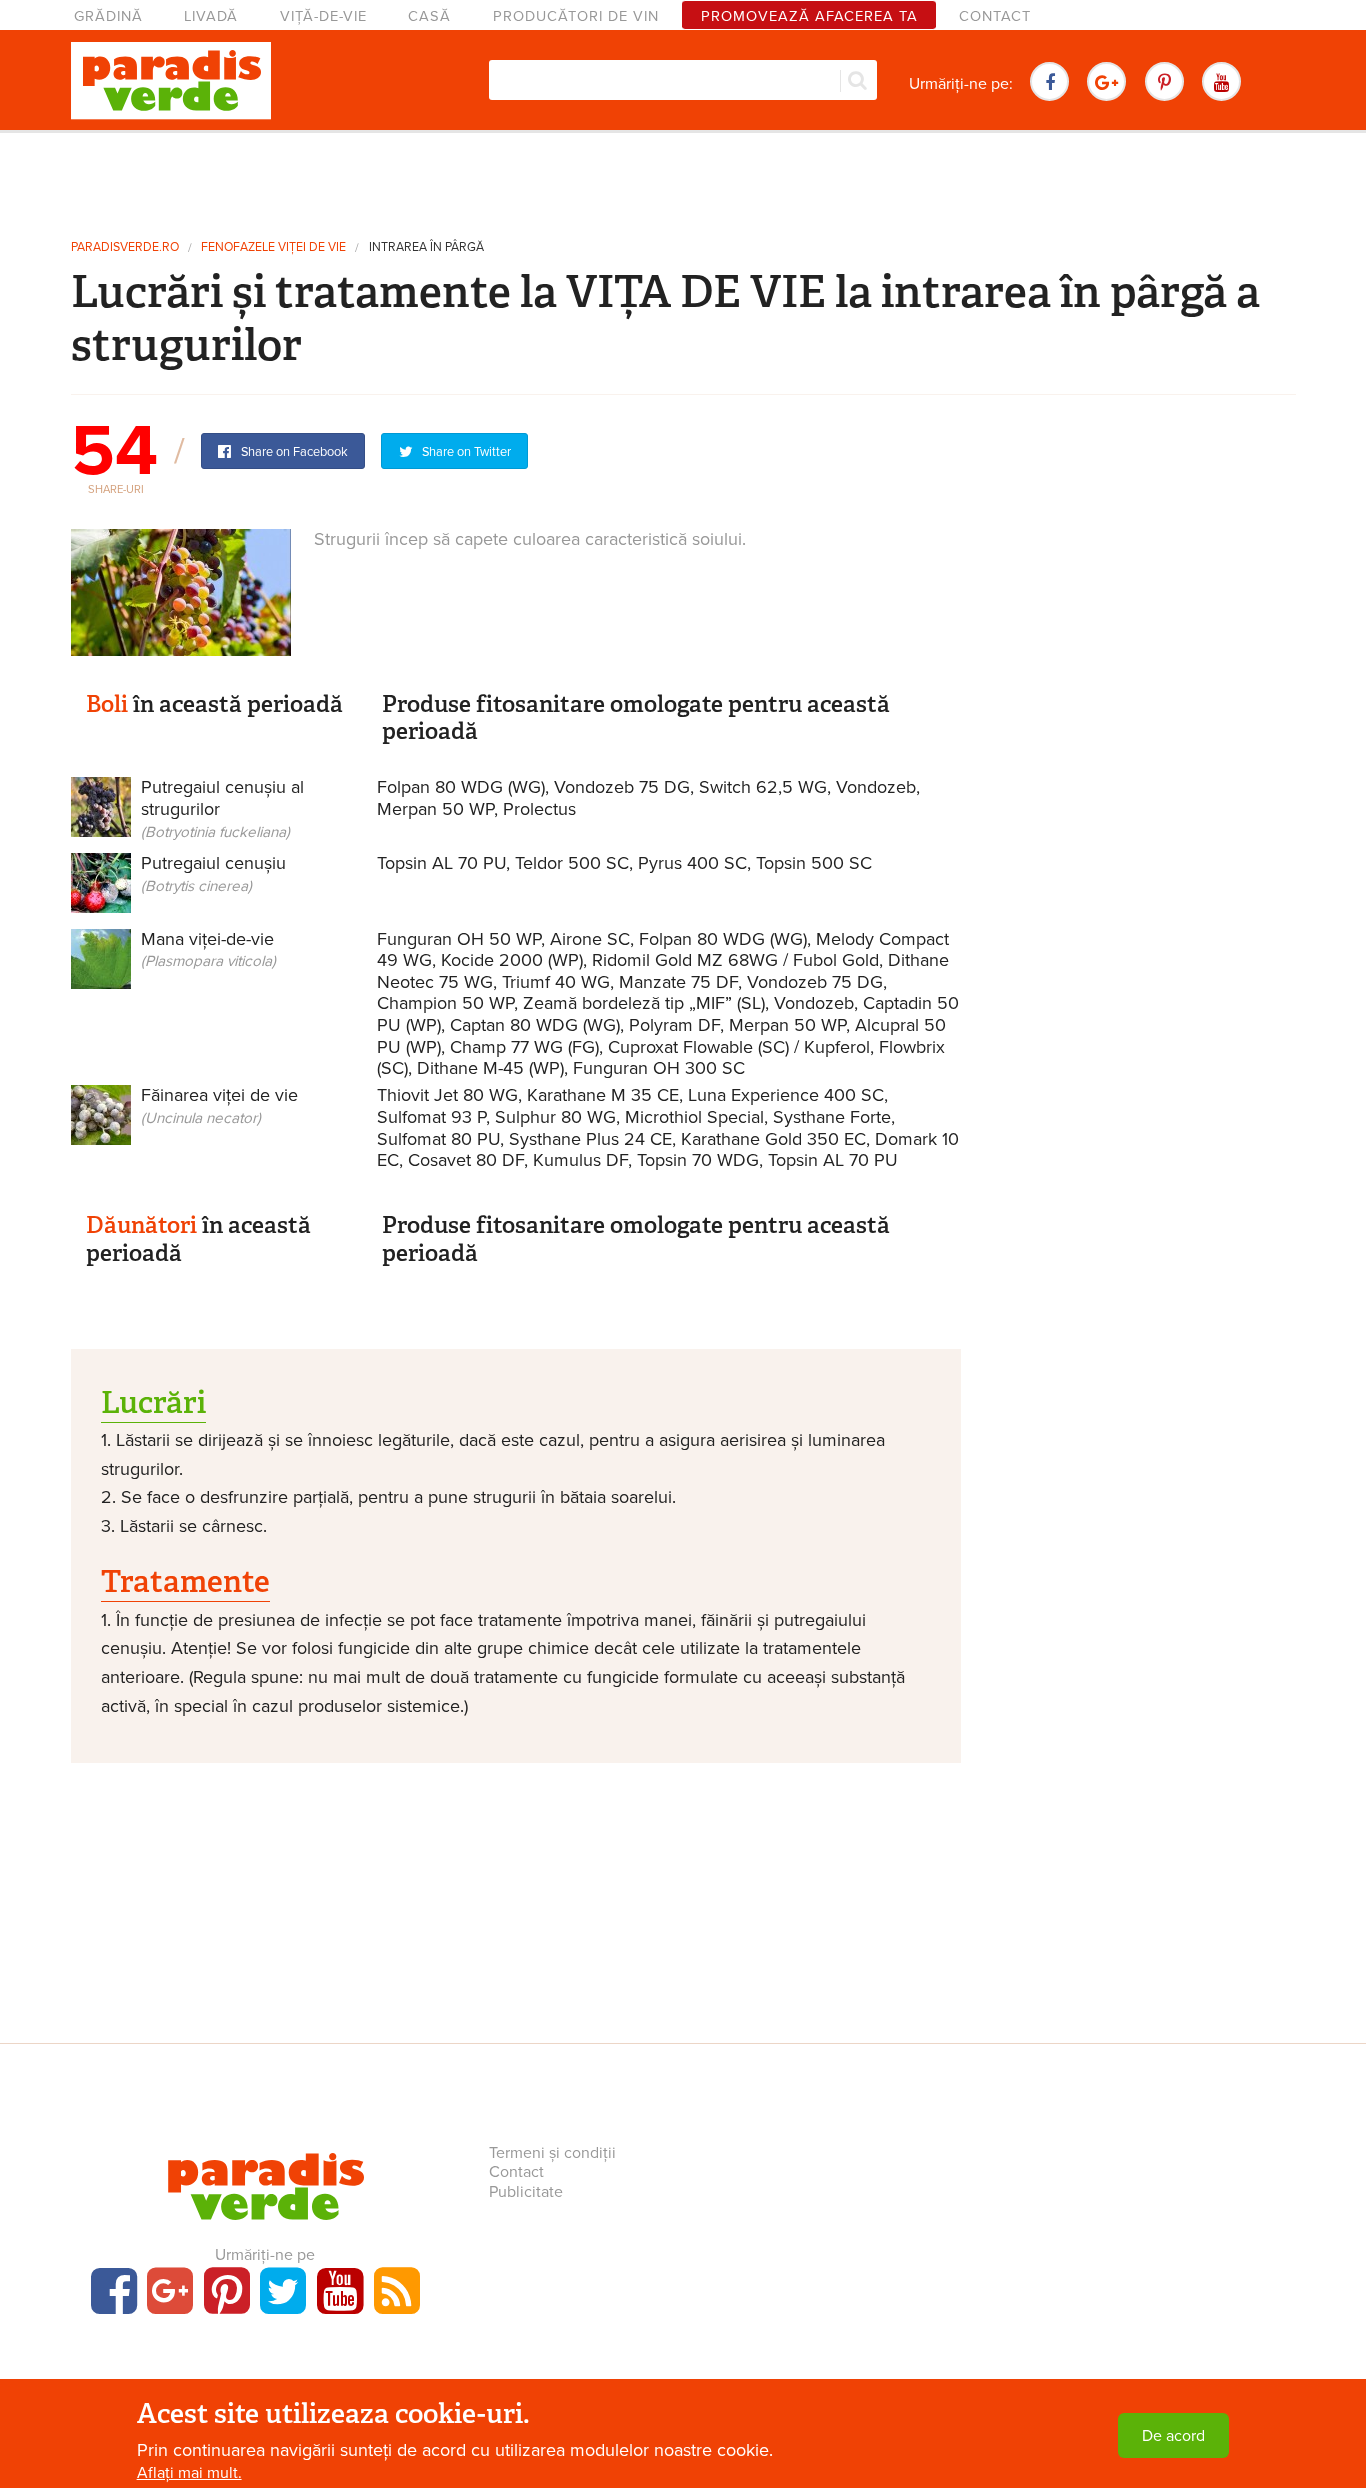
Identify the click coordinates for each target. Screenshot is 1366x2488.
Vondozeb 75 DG (622, 787)
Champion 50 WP (445, 1003)
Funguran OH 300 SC (659, 1068)
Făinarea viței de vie (219, 1105)
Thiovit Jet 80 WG (447, 1095)
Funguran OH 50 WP (459, 939)
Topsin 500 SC (814, 863)
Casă (429, 16)
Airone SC (590, 939)
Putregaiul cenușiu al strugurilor (222, 808)
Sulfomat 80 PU (438, 1139)
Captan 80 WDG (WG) (535, 1025)
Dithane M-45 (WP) (490, 1068)
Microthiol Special (694, 1117)
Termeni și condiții (552, 2153)
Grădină (108, 16)
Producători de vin (576, 16)
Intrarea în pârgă (426, 247)
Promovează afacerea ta (809, 16)
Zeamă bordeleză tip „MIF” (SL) (644, 1003)
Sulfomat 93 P (431, 1117)
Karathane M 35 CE (603, 1095)
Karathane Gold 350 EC (773, 1139)
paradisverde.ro (125, 247)
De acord (1173, 2436)
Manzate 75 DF (678, 982)
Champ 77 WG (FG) (524, 1047)
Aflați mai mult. (189, 2473)
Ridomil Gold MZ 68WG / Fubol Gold (735, 960)
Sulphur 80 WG (555, 1117)
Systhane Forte (832, 1117)
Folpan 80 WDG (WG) (461, 787)
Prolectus (539, 809)
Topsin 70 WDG (698, 1160)
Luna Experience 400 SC (786, 1095)
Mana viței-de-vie (208, 949)
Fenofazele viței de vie (273, 247)
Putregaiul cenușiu (213, 873)
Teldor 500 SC (572, 863)
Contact (995, 16)
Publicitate (526, 2192)
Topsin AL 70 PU (441, 863)
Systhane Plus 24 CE (590, 1139)
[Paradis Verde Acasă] (171, 81)
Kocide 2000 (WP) (512, 960)
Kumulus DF (580, 1160)
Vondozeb (876, 787)
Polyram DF (674, 1025)
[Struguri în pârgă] (181, 591)
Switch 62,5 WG (763, 787)
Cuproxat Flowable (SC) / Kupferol (739, 1047)
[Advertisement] (683, 178)
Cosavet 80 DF (466, 1160)
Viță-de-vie (323, 16)
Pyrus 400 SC (692, 863)
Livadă (211, 16)
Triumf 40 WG (556, 982)
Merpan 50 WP (435, 809)
